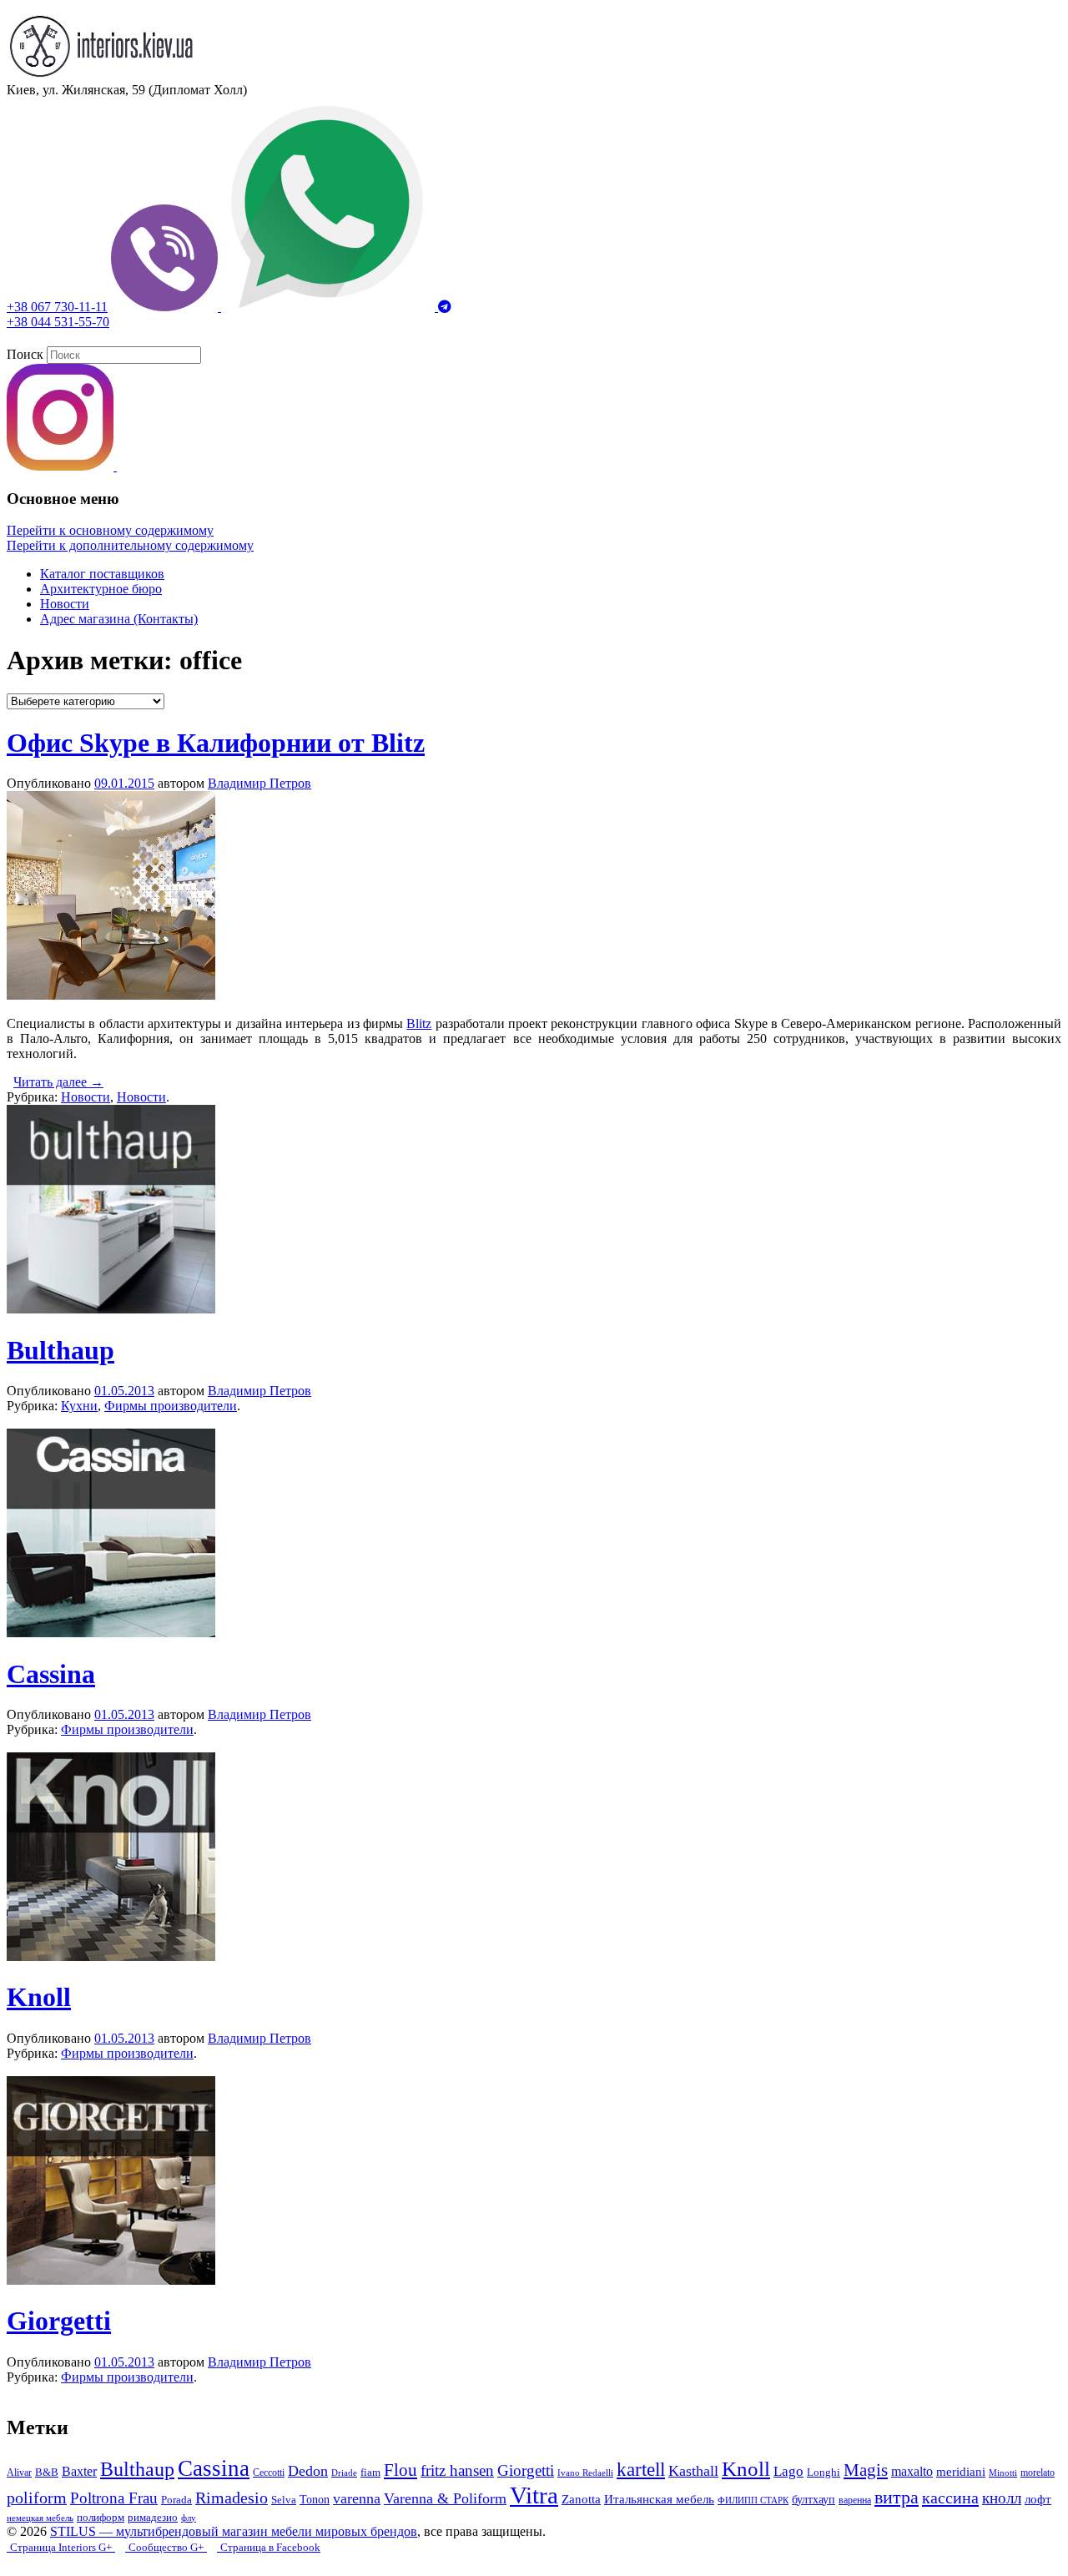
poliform (37, 2498)
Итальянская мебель (659, 2499)
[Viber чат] (166, 307)
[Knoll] (111, 1956)
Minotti (1003, 2473)
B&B (47, 2473)
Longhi (824, 2472)
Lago (788, 2471)
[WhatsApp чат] (330, 307)
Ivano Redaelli (585, 2473)
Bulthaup (60, 1350)
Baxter (79, 2471)
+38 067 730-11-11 (57, 307)
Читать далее (58, 1082)
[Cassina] (111, 1633)
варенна (855, 2500)
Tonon (315, 2499)
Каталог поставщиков (102, 574)
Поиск (25, 354)
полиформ (101, 2518)
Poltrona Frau (114, 2498)
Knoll (39, 1997)
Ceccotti (269, 2473)
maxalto (912, 2471)
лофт (1038, 2499)
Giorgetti (59, 2321)
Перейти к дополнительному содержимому (130, 545)
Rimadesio (232, 2498)
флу (189, 2518)
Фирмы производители (171, 1406)
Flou (400, 2470)
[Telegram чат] (445, 307)
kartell (641, 2469)
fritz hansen (457, 2470)
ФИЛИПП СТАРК (753, 2500)
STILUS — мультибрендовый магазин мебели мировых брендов (234, 2531)
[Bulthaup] (111, 1309)
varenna (357, 2498)
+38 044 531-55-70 (58, 322)
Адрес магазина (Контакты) (119, 619)
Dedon (308, 2471)
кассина (950, 2498)
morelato (1038, 2473)
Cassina (51, 1674)
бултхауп (814, 2499)
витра (897, 2497)
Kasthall (693, 2471)
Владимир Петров (259, 783)
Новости (65, 604)
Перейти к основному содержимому (110, 530)
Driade (344, 2473)
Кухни (79, 1406)
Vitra (534, 2495)
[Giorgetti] (111, 2280)
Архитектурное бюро (101, 589)
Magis (866, 2470)
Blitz (419, 1023)
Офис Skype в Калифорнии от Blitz (216, 743)
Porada (176, 2500)
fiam (370, 2473)
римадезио (153, 2518)
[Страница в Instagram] (62, 466)
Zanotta (581, 2499)
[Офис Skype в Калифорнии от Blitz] (111, 995)
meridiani (961, 2472)
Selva (284, 2500)
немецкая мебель (40, 2518)
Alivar (19, 2473)
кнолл (1002, 2498)
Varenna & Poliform (445, 2498)
